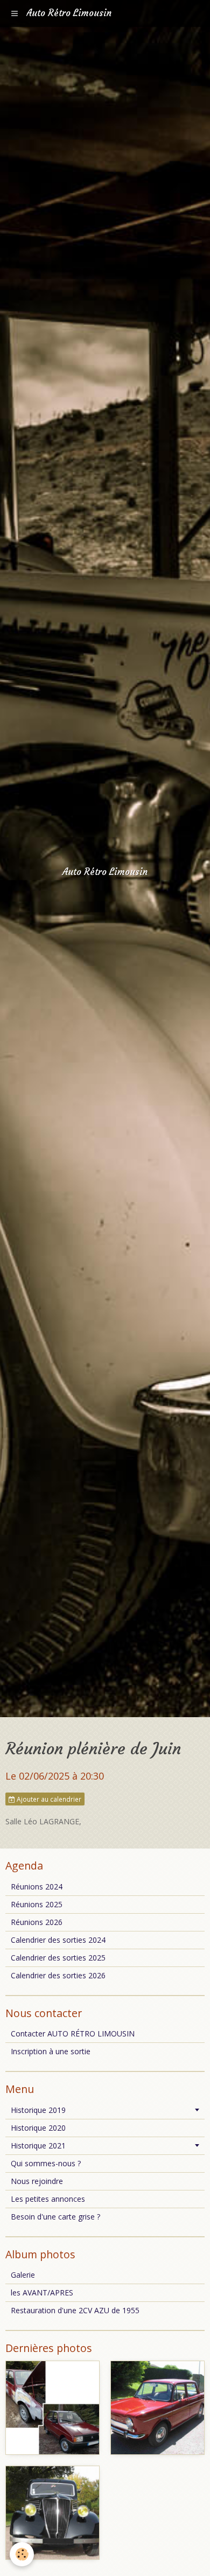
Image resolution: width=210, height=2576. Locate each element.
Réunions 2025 (37, 1904)
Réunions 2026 (37, 1922)
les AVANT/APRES (42, 2292)
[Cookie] (22, 2554)
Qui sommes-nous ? (46, 2163)
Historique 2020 (38, 2128)
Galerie (23, 2275)
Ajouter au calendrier (48, 1799)
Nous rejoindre (37, 2181)
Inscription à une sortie (51, 2051)
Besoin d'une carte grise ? (55, 2217)
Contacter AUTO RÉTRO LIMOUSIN (73, 2033)
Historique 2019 (38, 2110)
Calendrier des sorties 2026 (58, 1975)
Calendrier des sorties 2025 (58, 1958)
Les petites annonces (48, 2199)
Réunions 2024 (37, 1886)
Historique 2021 (38, 2145)
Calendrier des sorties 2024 (58, 1940)
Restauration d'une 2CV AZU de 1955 (75, 2310)
